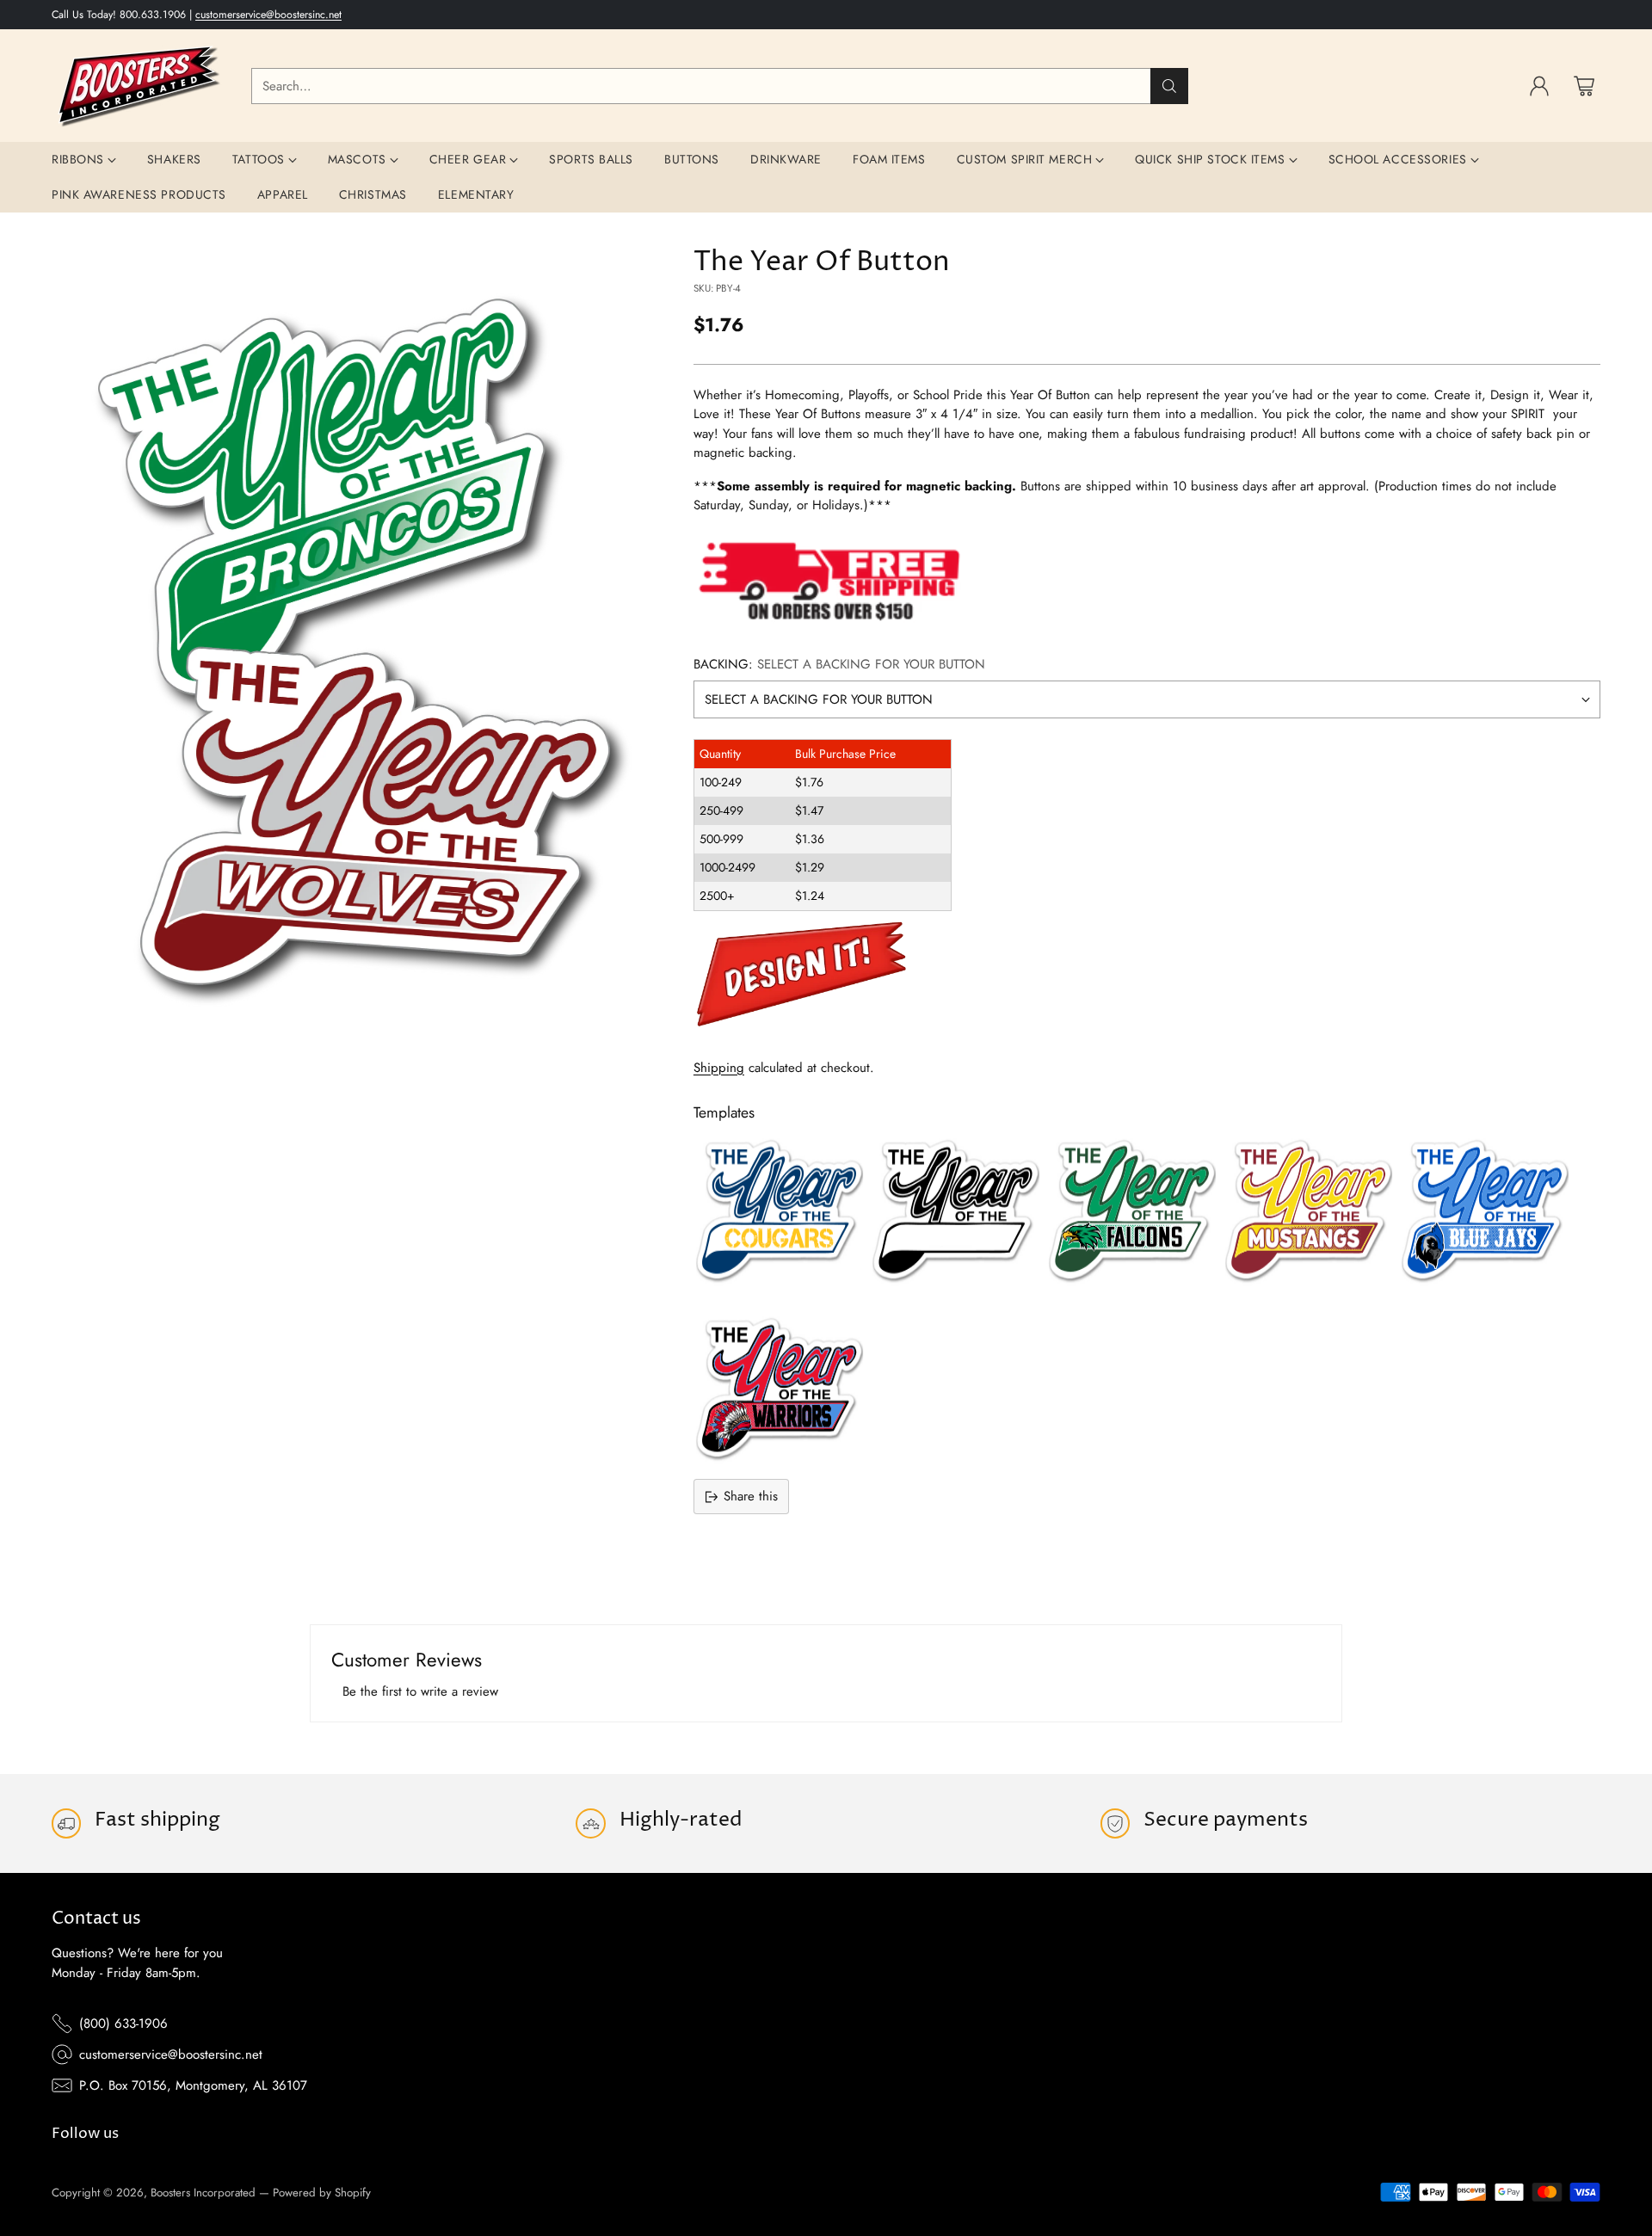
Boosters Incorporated (203, 2193)
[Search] (1169, 86)
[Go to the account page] (1539, 86)
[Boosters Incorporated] (138, 86)
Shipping (719, 1068)
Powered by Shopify (322, 2193)
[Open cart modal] (1584, 86)
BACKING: (839, 664)
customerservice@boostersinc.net (268, 15)
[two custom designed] (354, 642)
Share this (751, 1496)
